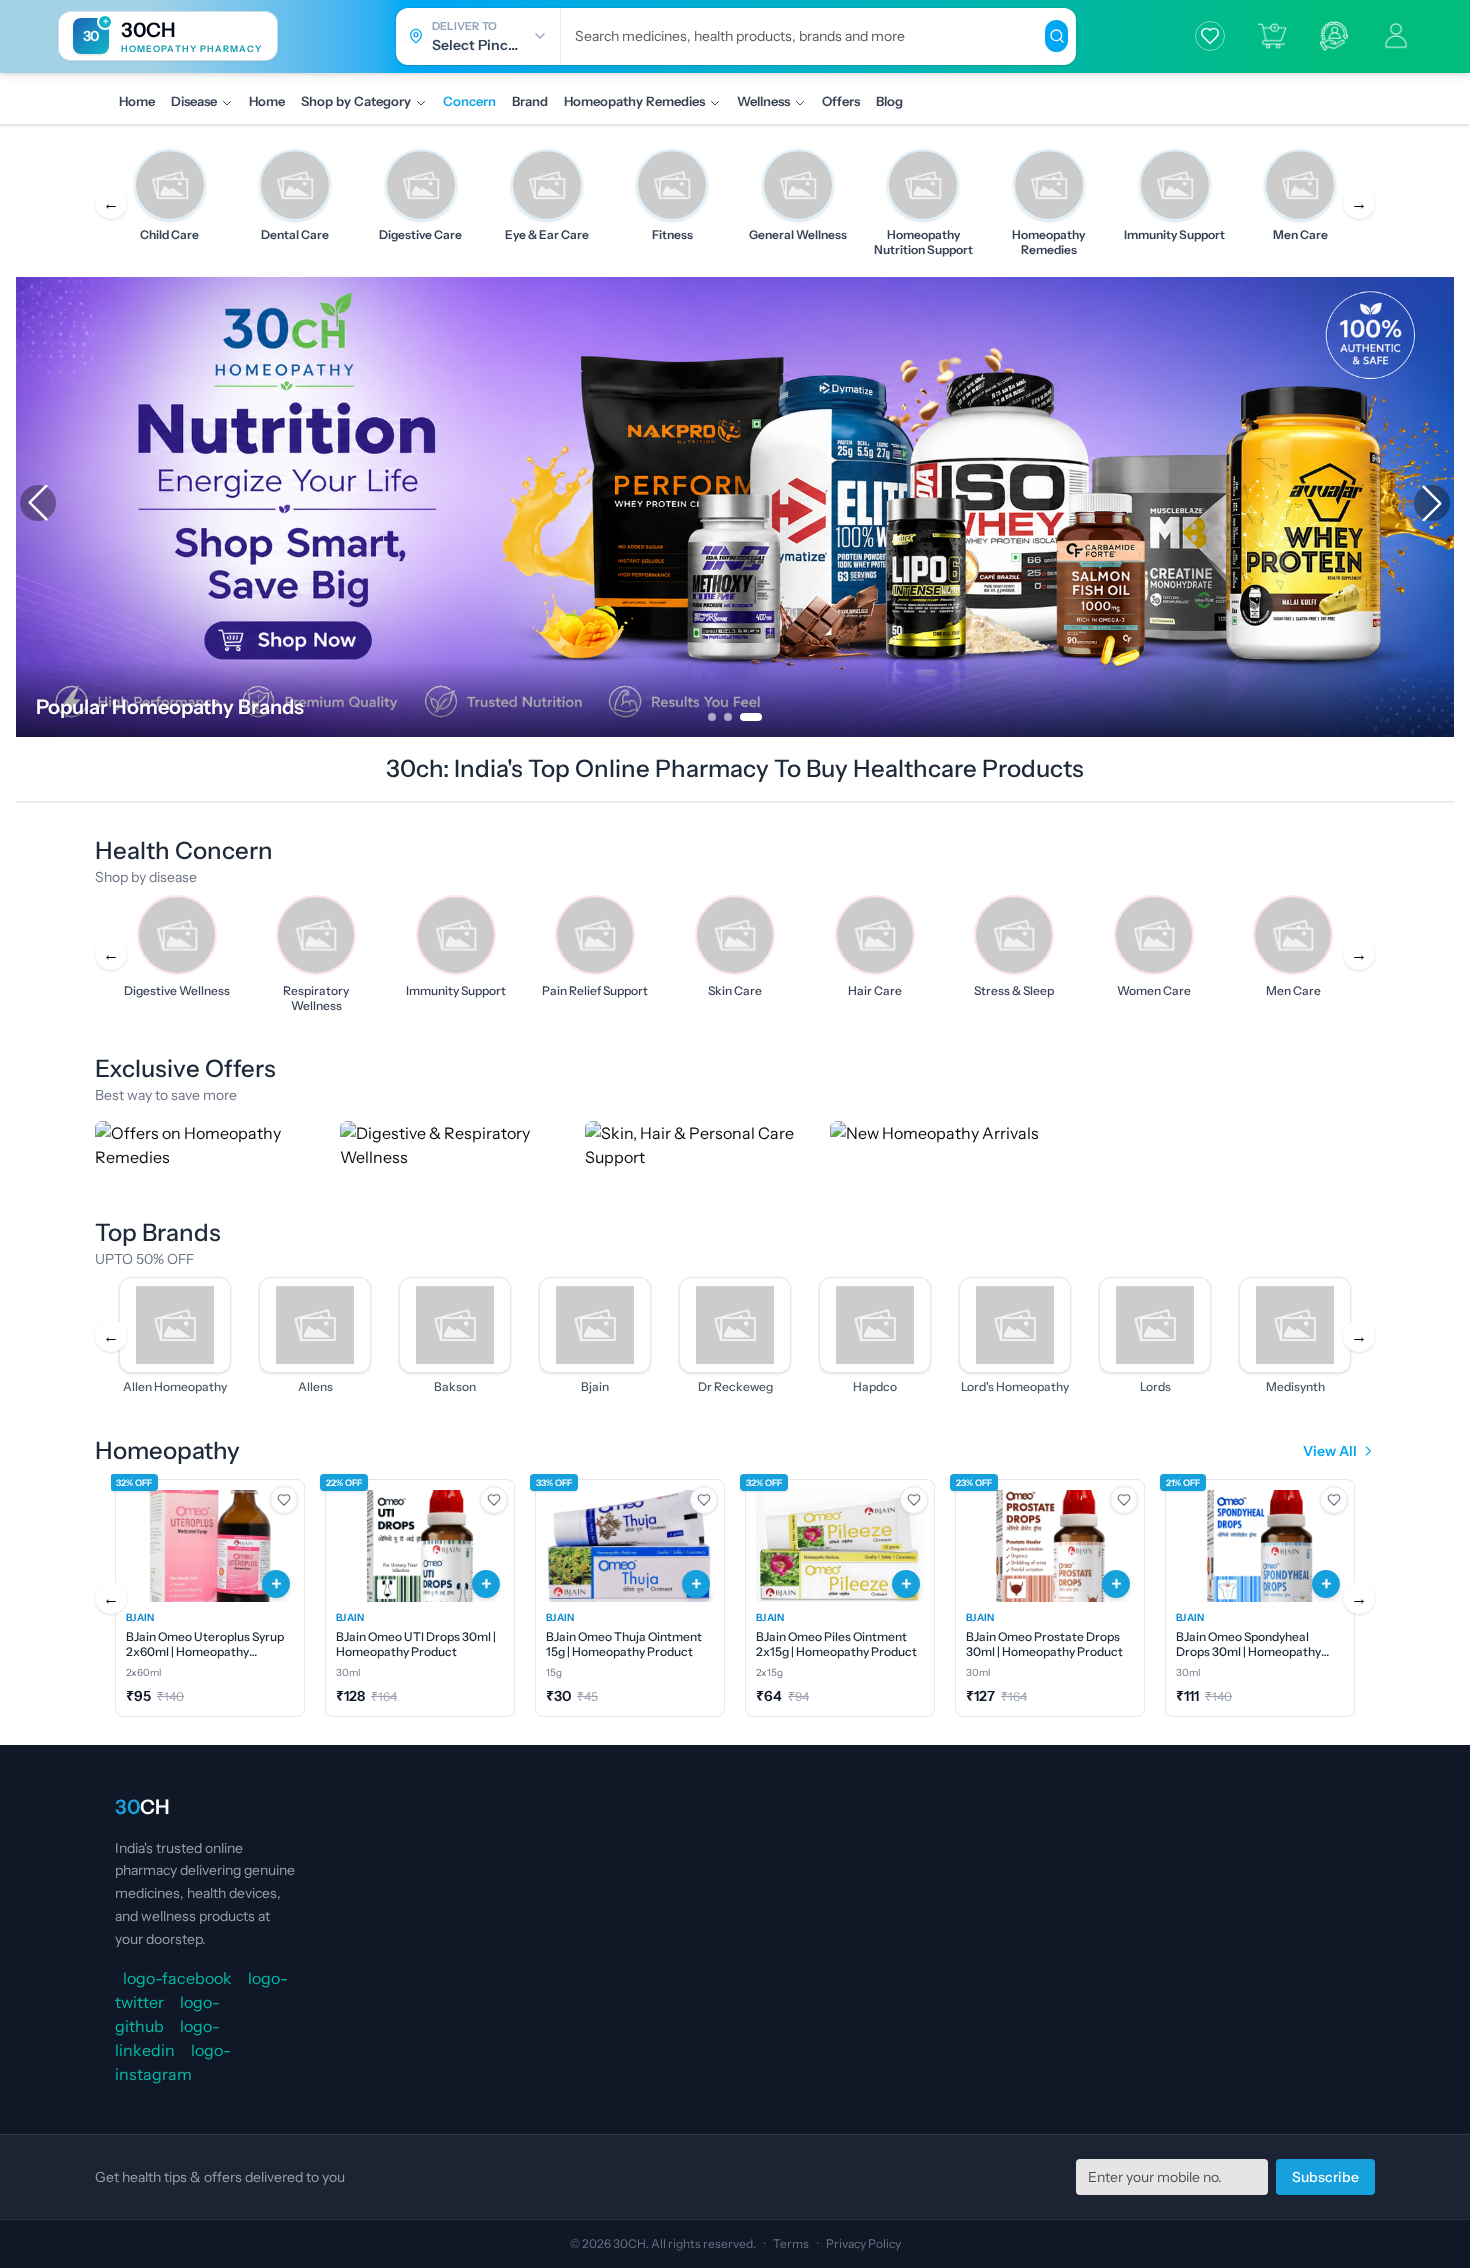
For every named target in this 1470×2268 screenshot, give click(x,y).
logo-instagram (173, 2062)
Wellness (763, 101)
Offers (841, 101)
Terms (791, 2243)
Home (137, 101)
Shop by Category (356, 101)
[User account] (1396, 36)
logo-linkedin (167, 2038)
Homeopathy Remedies (634, 101)
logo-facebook (177, 1978)
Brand (530, 101)
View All (1330, 1451)
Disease (194, 101)
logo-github (167, 2014)
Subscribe (1325, 2177)
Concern (469, 101)
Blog (889, 101)
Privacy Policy (863, 2243)
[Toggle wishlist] (284, 1500)
